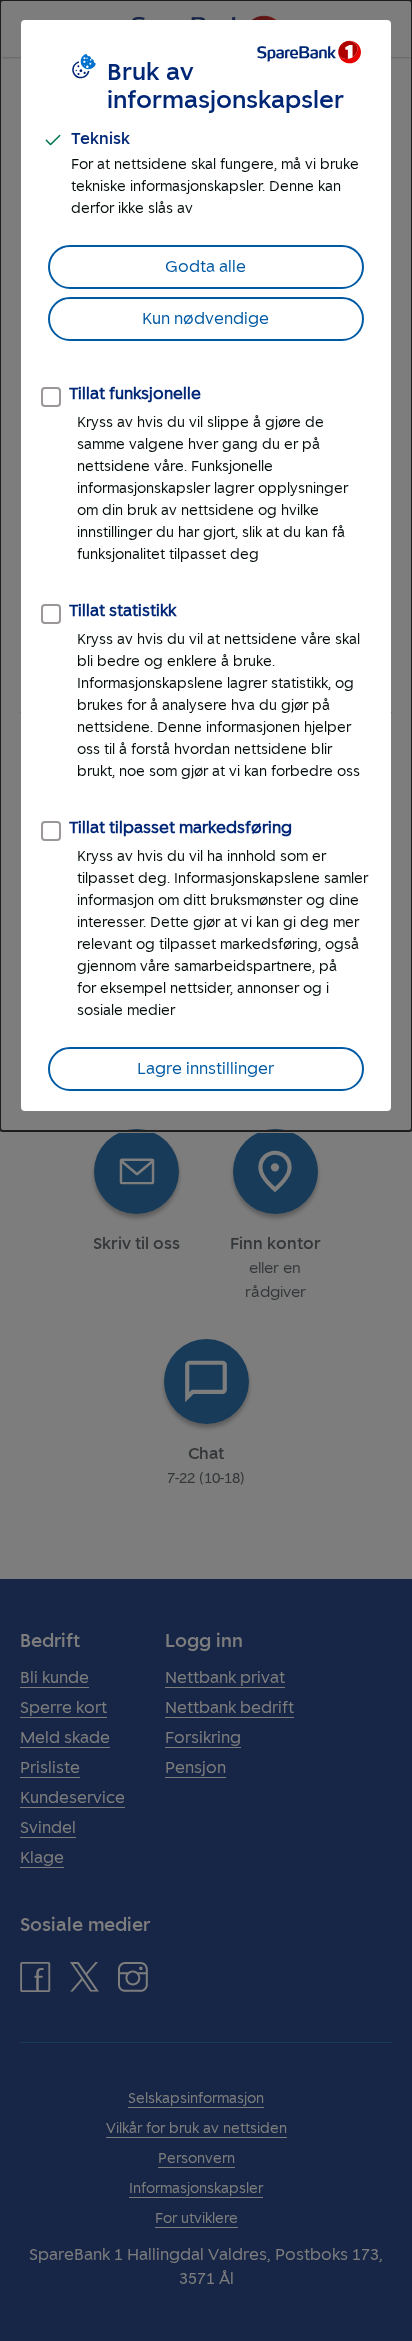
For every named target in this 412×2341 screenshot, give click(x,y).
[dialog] (206, 565)
